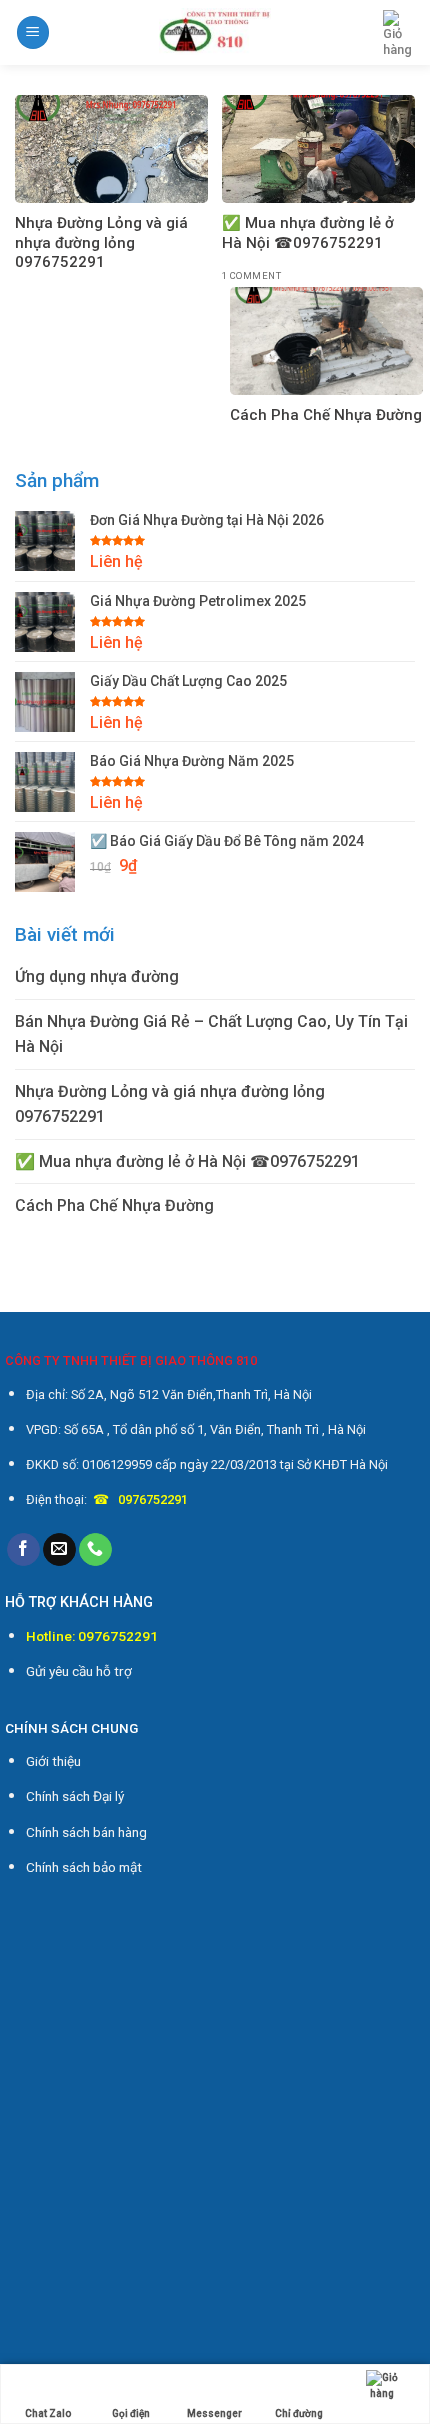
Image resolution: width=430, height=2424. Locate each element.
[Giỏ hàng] (399, 34)
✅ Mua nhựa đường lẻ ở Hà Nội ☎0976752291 (187, 1161)
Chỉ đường (299, 2413)
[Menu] (33, 32)
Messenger (214, 2413)
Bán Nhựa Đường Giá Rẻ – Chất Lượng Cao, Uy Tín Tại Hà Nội (211, 1034)
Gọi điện (131, 2413)
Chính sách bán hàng (86, 1832)
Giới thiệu (53, 1761)
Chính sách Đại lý (75, 1796)
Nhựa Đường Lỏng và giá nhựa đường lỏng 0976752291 (170, 1104)
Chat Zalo (48, 2413)
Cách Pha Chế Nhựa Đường (114, 1205)
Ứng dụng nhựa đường (97, 976)
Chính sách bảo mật (84, 1867)
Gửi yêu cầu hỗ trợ (79, 1671)
